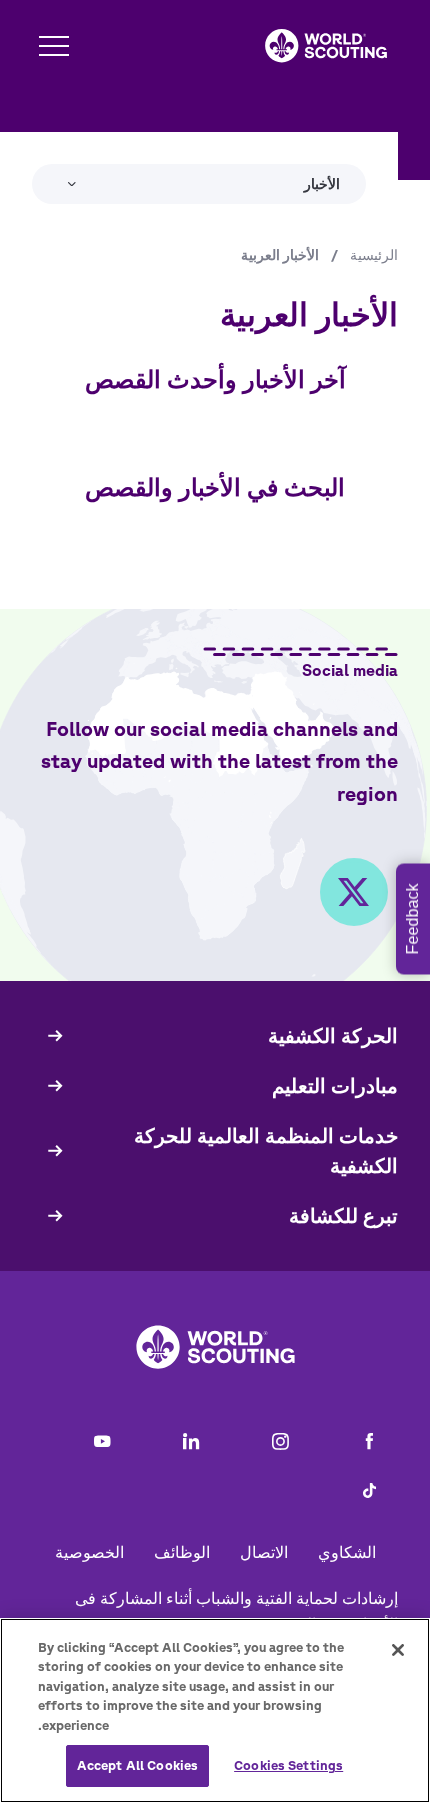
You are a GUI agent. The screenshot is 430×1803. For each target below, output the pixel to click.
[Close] (398, 1650)
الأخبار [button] (322, 184)
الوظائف (182, 1552)
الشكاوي (347, 1552)
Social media (350, 670)
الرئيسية (374, 255)
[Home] (326, 46)
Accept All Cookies (137, 1765)
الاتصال (264, 1552)
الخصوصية (89, 1552)
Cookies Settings (288, 1765)
